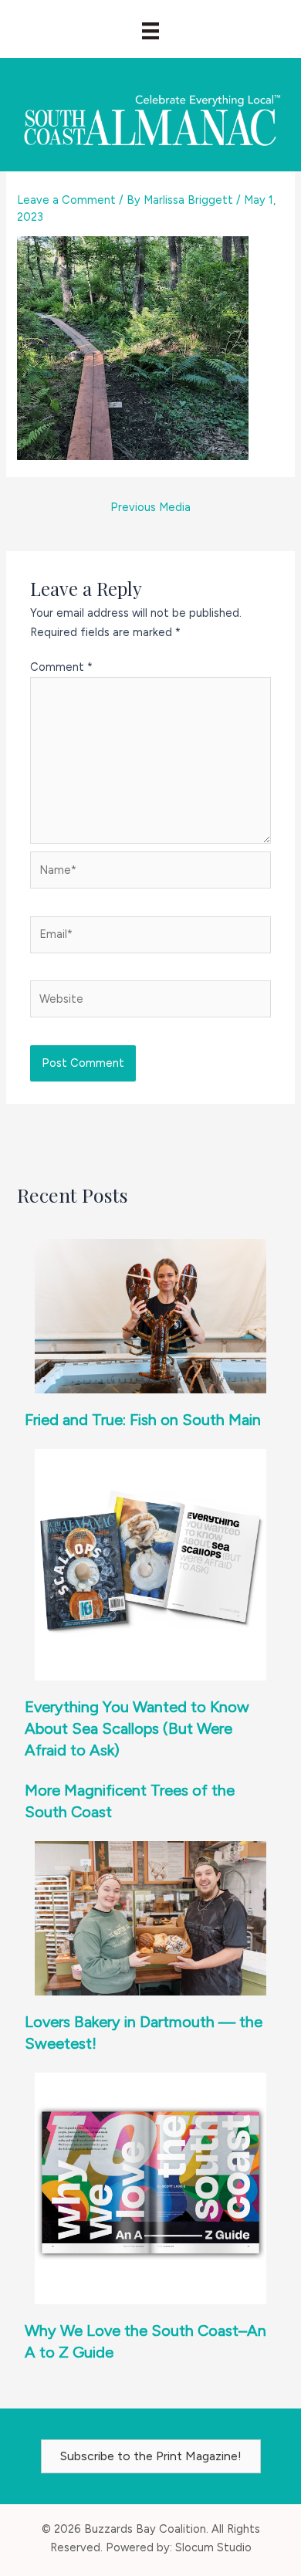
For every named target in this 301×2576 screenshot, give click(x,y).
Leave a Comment (66, 200)
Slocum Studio (213, 2547)
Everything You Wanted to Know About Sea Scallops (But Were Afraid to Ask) (137, 1728)
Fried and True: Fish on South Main (143, 1420)
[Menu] (150, 31)
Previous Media (150, 507)
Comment (61, 667)
